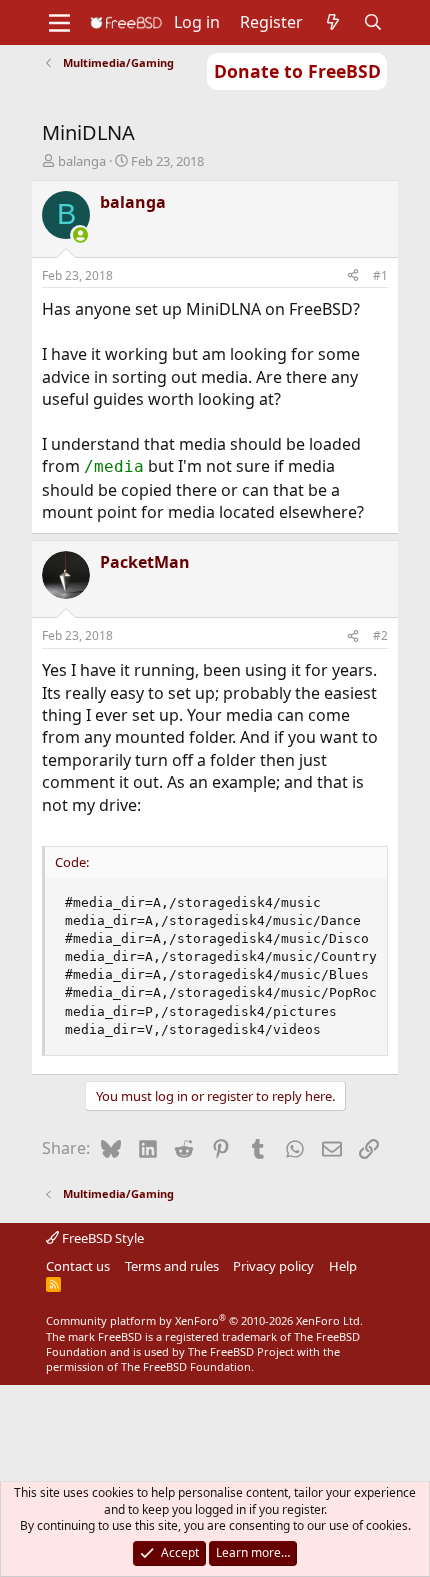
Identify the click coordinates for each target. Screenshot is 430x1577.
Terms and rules (172, 1266)
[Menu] (59, 23)
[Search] (373, 22)
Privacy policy (273, 1266)
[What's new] (333, 22)
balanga (82, 161)
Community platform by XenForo (204, 1320)
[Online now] (80, 235)
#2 (380, 635)
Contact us (78, 1266)
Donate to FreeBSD (297, 71)
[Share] (353, 276)
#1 (380, 275)
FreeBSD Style (101, 1238)
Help (343, 1266)
